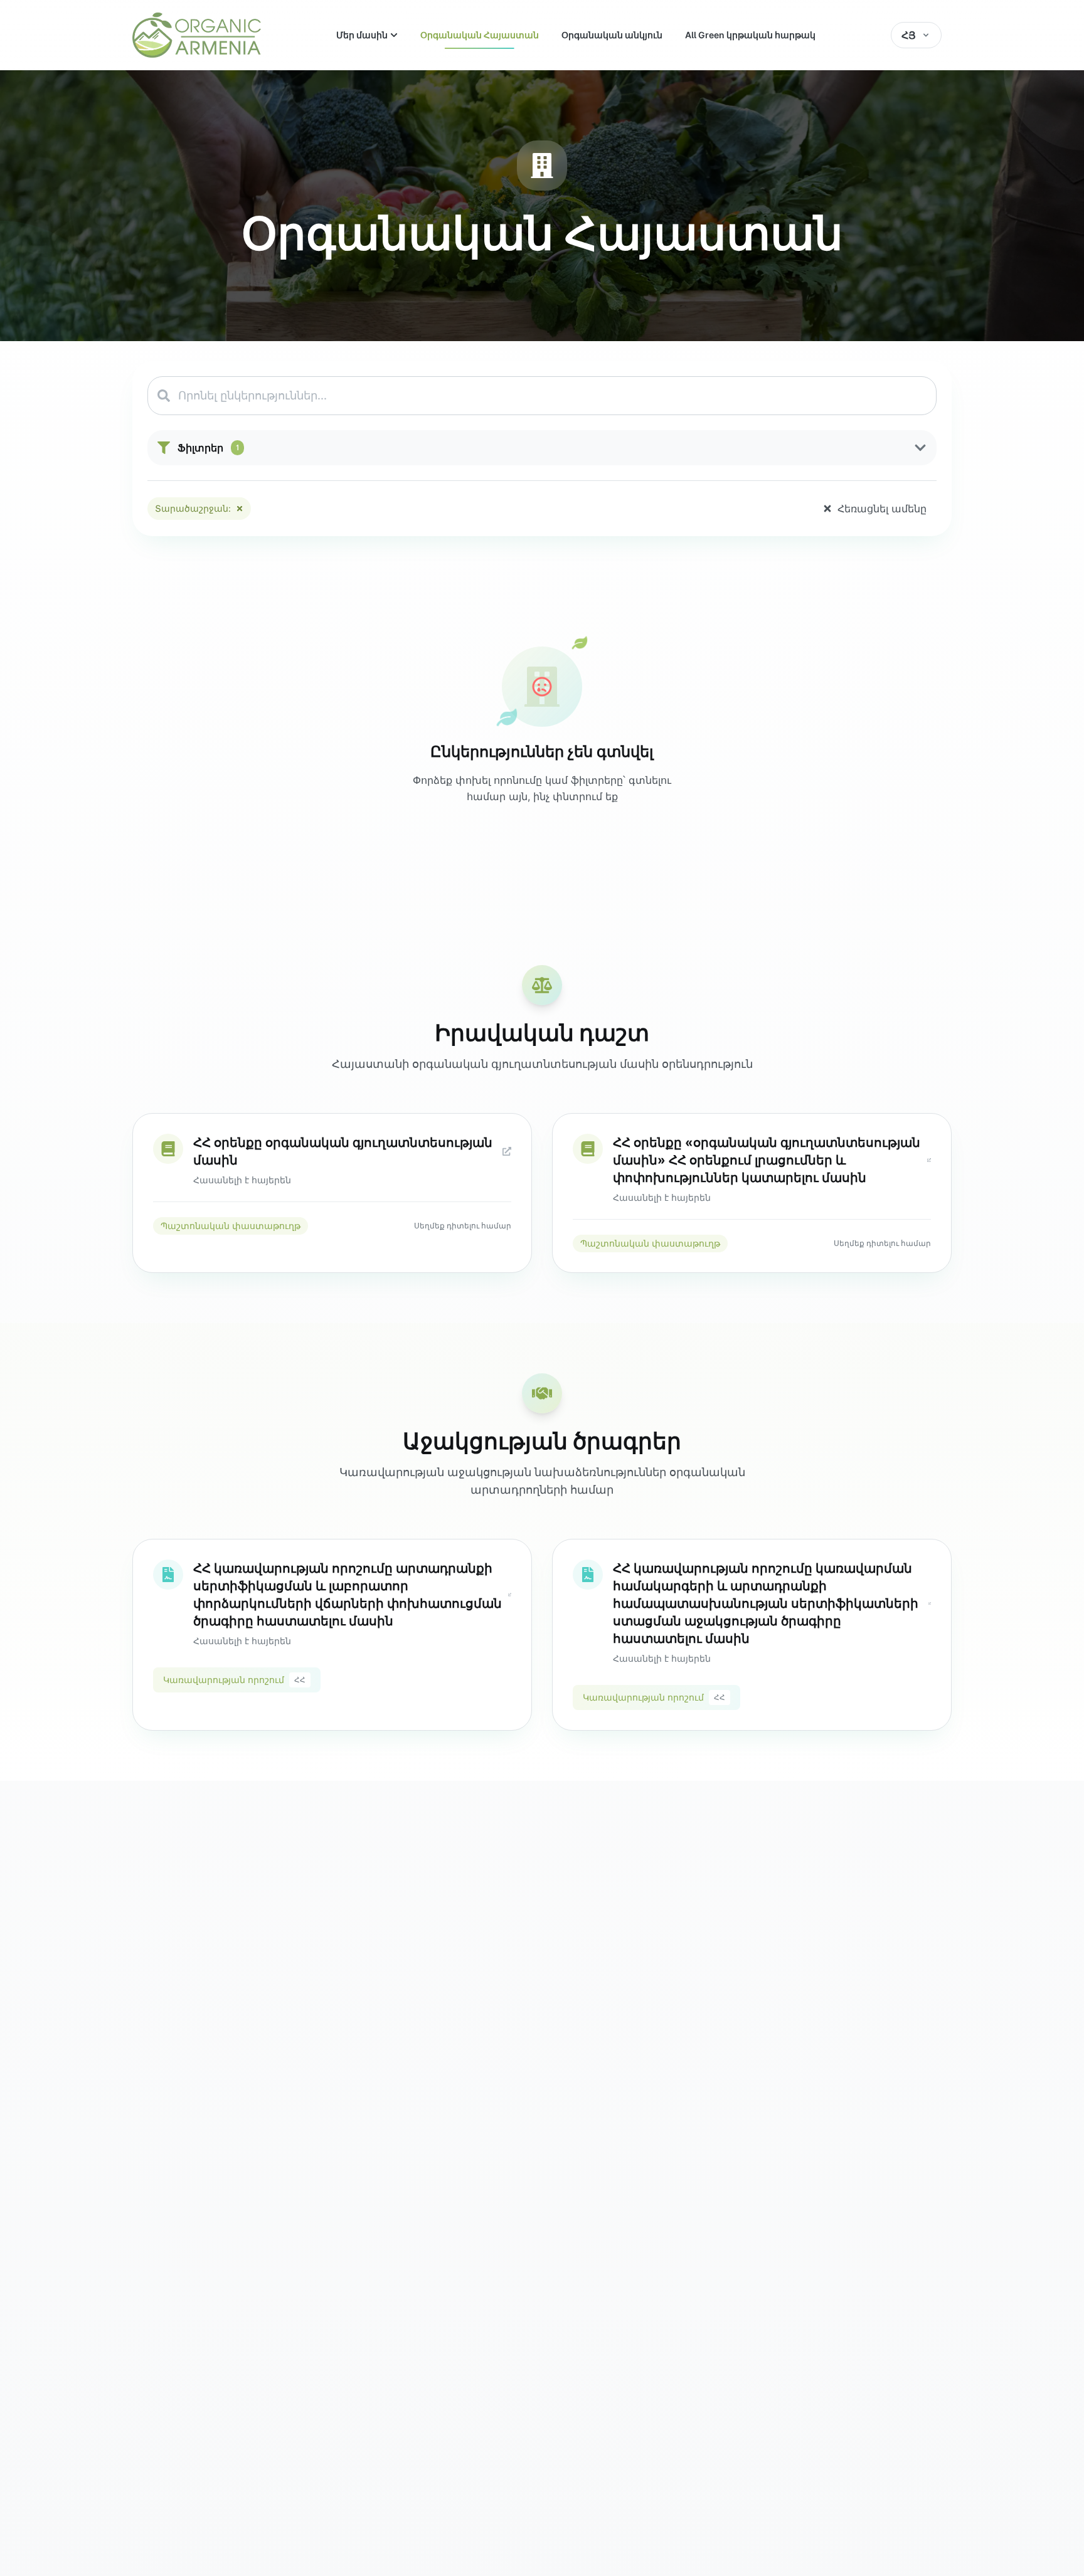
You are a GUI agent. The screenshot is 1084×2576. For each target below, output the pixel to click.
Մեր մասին (362, 35)
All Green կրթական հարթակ (750, 35)
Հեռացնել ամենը (882, 509)
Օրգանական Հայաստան (480, 35)
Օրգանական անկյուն (612, 35)
